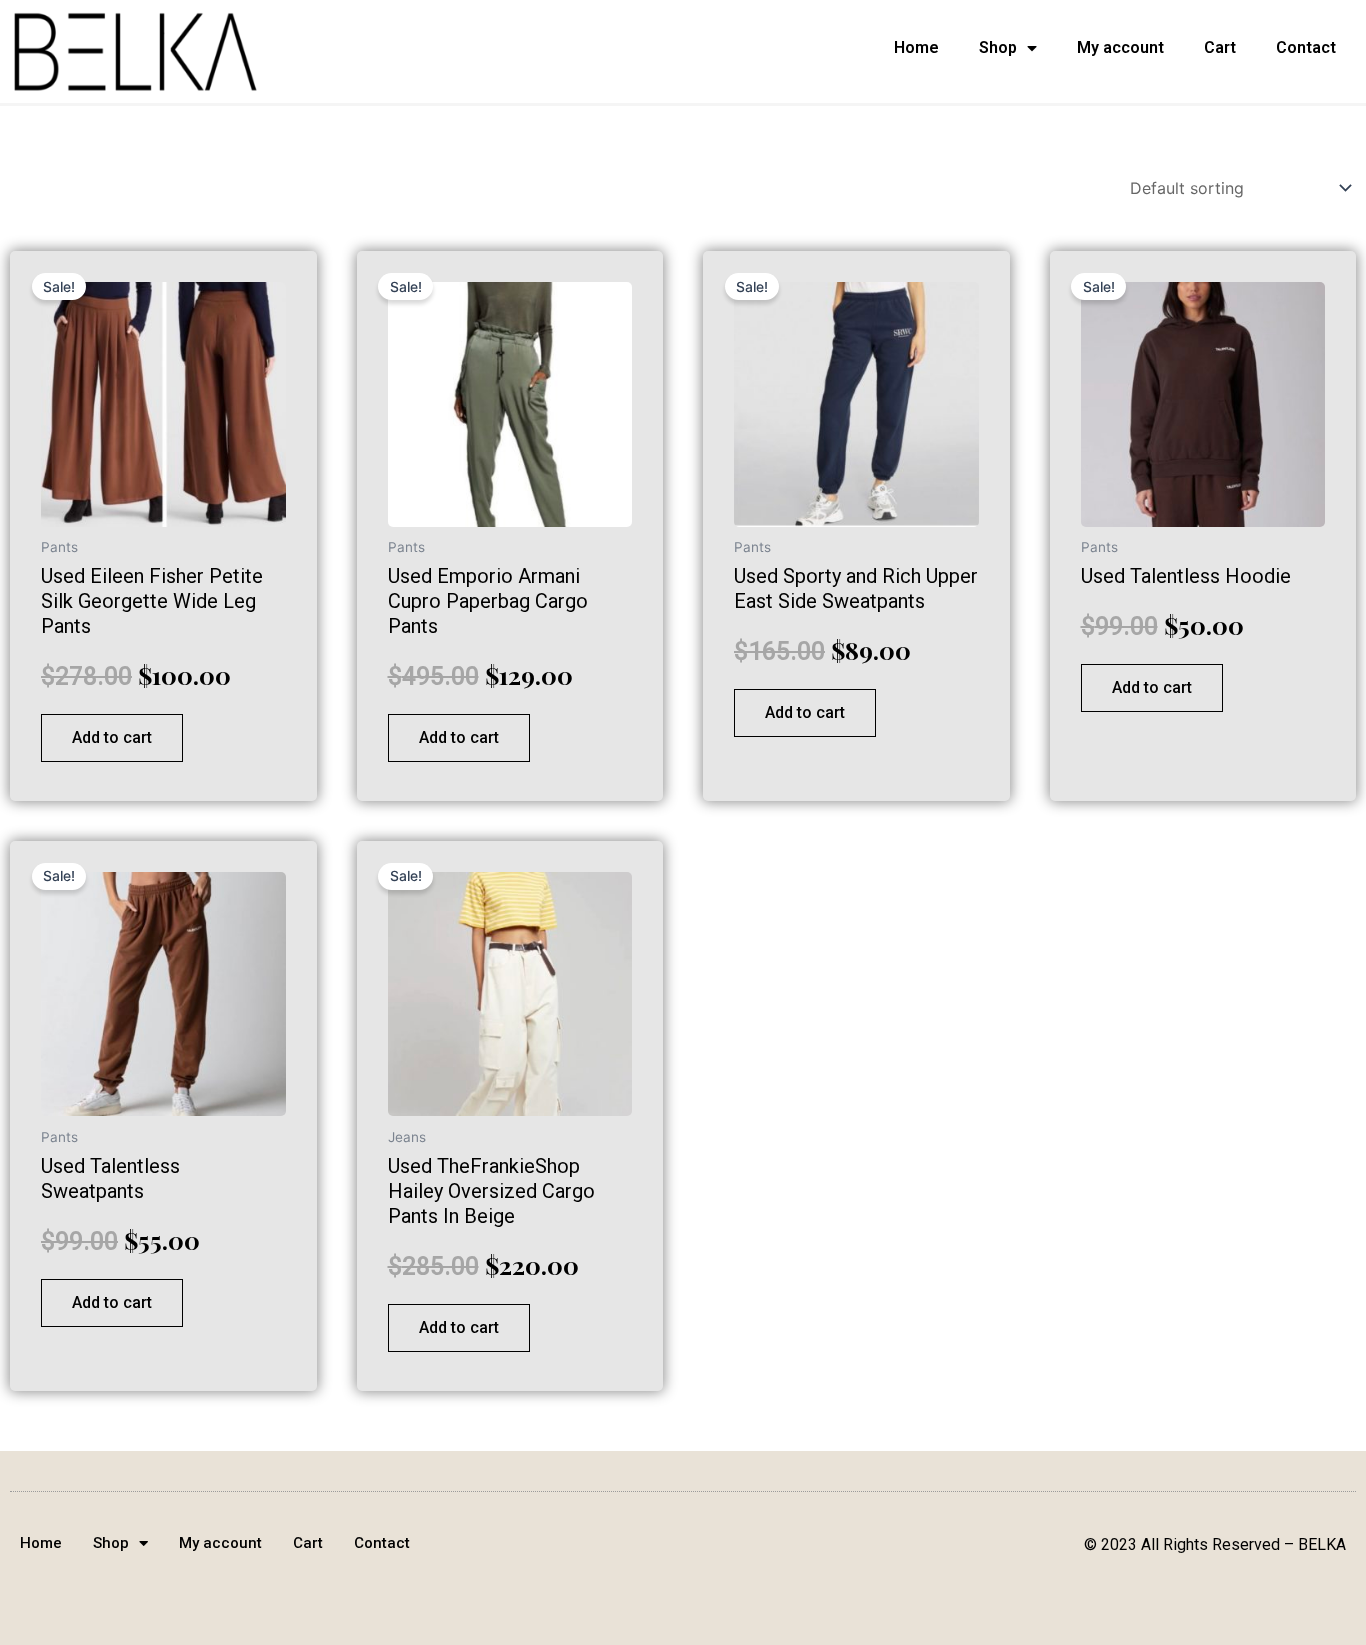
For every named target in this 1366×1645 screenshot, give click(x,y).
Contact (1306, 47)
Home (916, 47)
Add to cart (112, 737)
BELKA (1322, 1544)
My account (1120, 47)
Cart (1220, 47)
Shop (998, 47)
